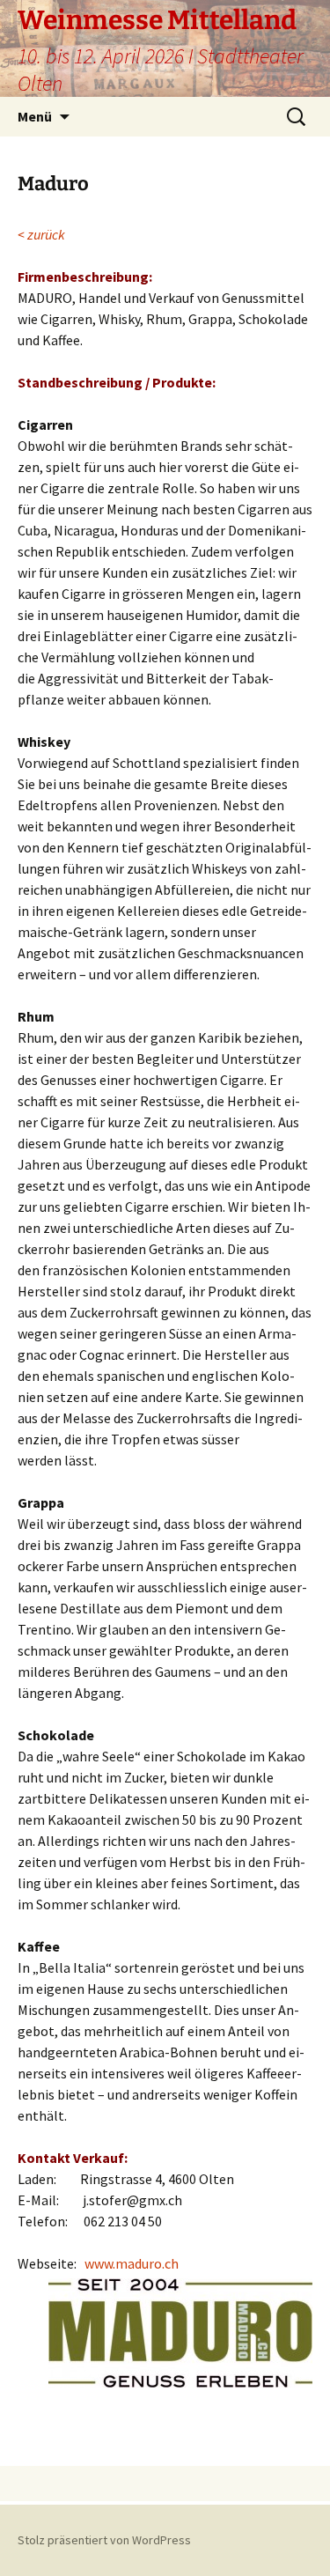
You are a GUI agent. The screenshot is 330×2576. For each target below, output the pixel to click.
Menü (35, 116)
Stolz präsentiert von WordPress (104, 2540)
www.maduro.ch (132, 2263)
